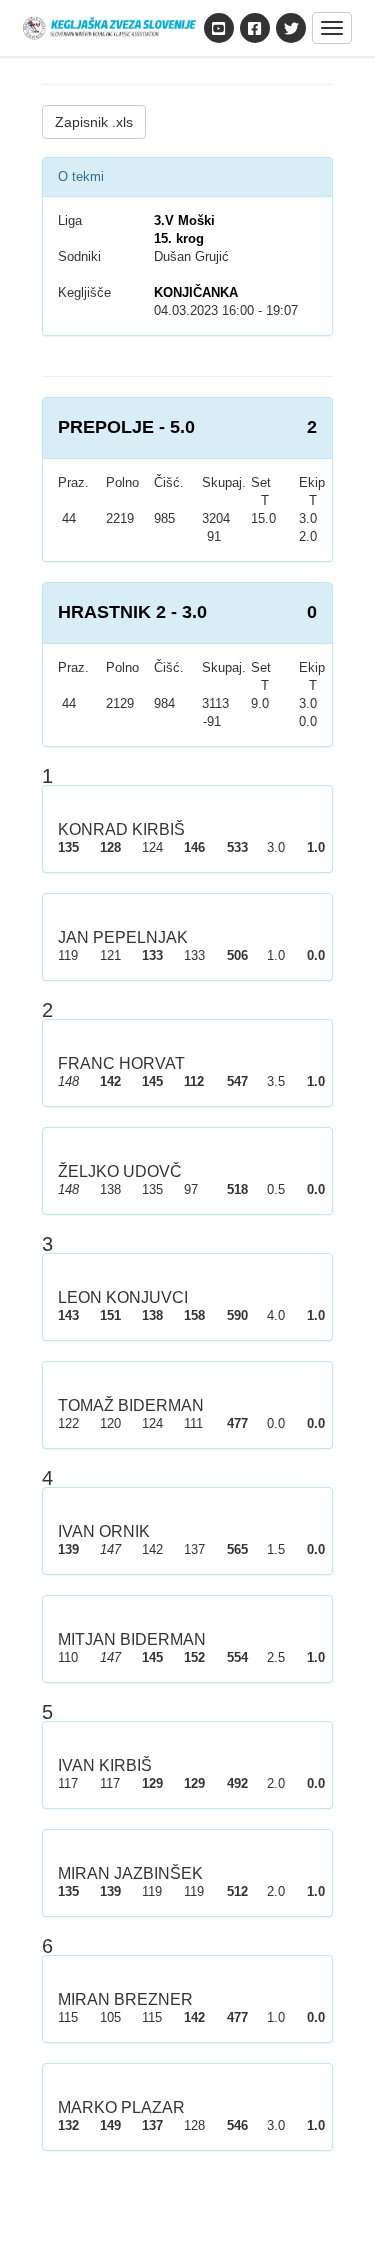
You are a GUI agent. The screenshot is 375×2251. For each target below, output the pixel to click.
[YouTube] (219, 28)
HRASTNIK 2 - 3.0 (132, 612)
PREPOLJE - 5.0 (126, 427)
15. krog (179, 238)
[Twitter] (291, 28)
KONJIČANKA (196, 292)
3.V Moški (184, 220)
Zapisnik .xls (94, 122)
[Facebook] (255, 28)
